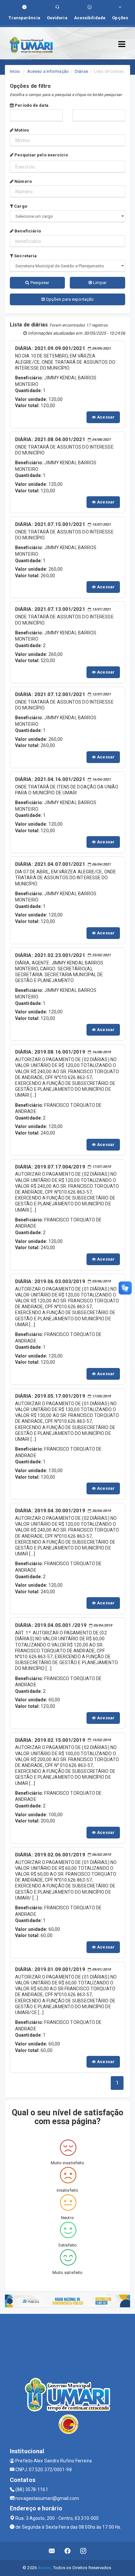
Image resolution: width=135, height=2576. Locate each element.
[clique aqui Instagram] (83, 2551)
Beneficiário (27, 231)
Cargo (20, 206)
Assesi (44, 2568)
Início (15, 71)
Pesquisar (39, 283)
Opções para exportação (69, 299)
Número (23, 181)
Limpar (99, 283)
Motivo (21, 130)
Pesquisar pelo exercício (41, 155)
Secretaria (25, 256)
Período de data (31, 105)
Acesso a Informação (48, 71)
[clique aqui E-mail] (52, 2551)
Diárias (81, 71)
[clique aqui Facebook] (68, 2551)
